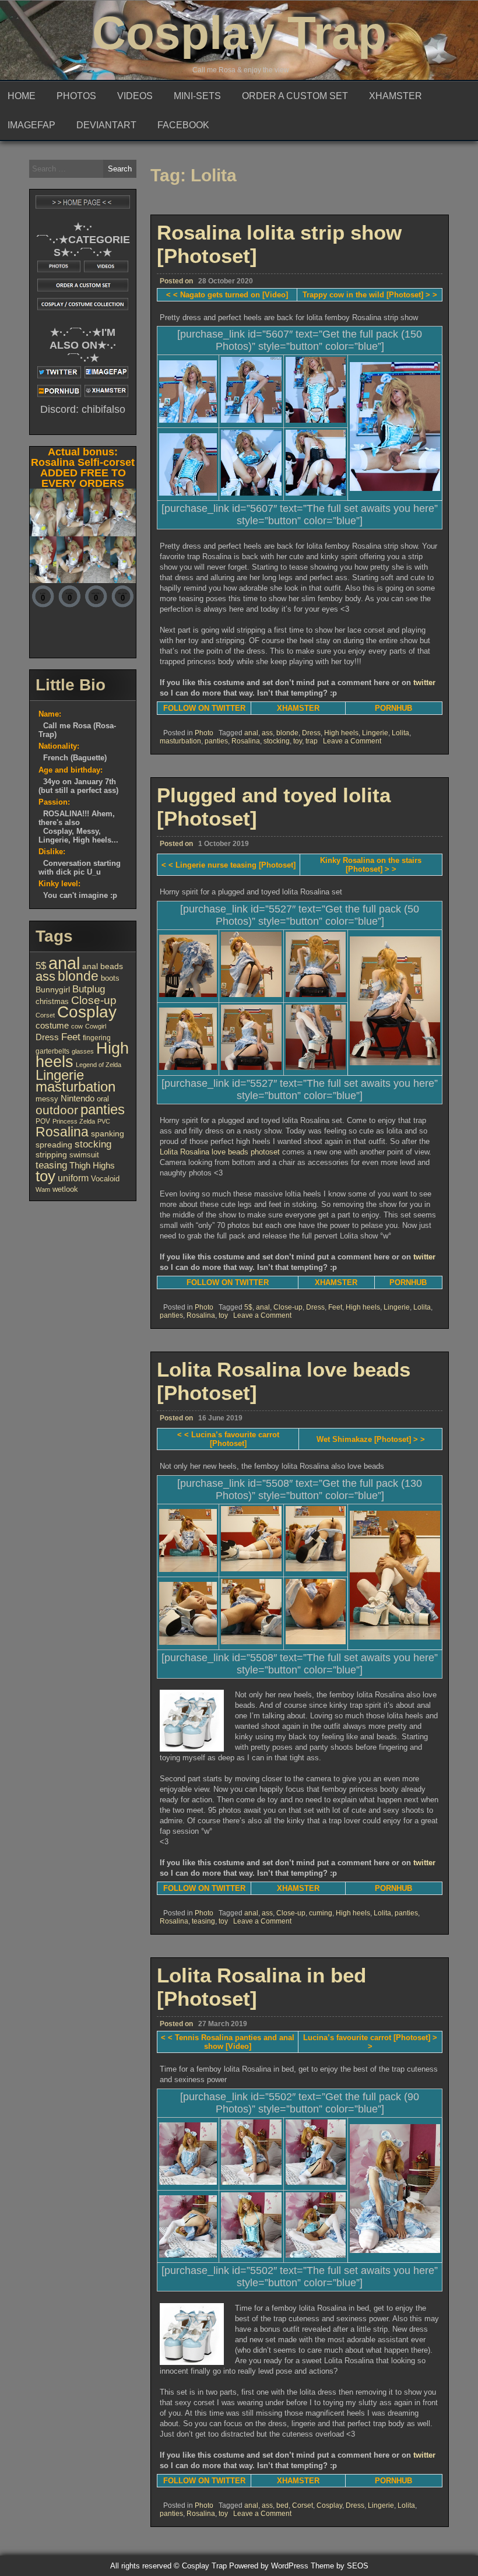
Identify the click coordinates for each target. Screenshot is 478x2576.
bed (282, 2505)
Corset (303, 2505)
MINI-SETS (197, 96)
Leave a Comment (352, 741)
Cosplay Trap (239, 33)
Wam (43, 1189)
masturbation (180, 741)
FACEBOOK (183, 125)
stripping (51, 1155)
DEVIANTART (106, 125)
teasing (203, 1921)
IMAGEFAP (31, 125)
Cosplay (329, 2505)
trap (312, 741)
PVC (104, 1121)
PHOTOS (76, 96)
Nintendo (78, 1099)
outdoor (57, 1110)
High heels (341, 733)
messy (47, 1099)
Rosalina (246, 741)
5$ (248, 1307)
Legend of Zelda (99, 1065)
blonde (287, 733)
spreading (54, 1145)
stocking (277, 741)
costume (52, 1025)
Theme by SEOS (340, 2566)
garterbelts (52, 1051)
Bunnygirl (53, 990)
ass (267, 733)
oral (103, 1099)
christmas (52, 1001)
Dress (311, 733)
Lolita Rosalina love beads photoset (220, 1152)
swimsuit (84, 1155)
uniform (73, 1178)
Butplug (89, 989)
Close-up (288, 1307)
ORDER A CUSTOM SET (295, 96)
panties (216, 741)
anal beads (103, 966)
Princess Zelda (74, 1121)
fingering (97, 1038)
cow (77, 1026)
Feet (335, 1307)
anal (251, 733)
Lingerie (375, 733)
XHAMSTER (396, 96)
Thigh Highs (92, 1165)
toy (298, 741)
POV (43, 1121)
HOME (22, 96)
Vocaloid (105, 1179)
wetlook (65, 1189)
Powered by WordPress (269, 2566)
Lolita (400, 733)
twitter (424, 682)
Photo (204, 733)
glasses (83, 1051)
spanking (108, 1133)
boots (110, 978)
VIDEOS (135, 96)
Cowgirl (96, 1026)
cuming (321, 1913)
